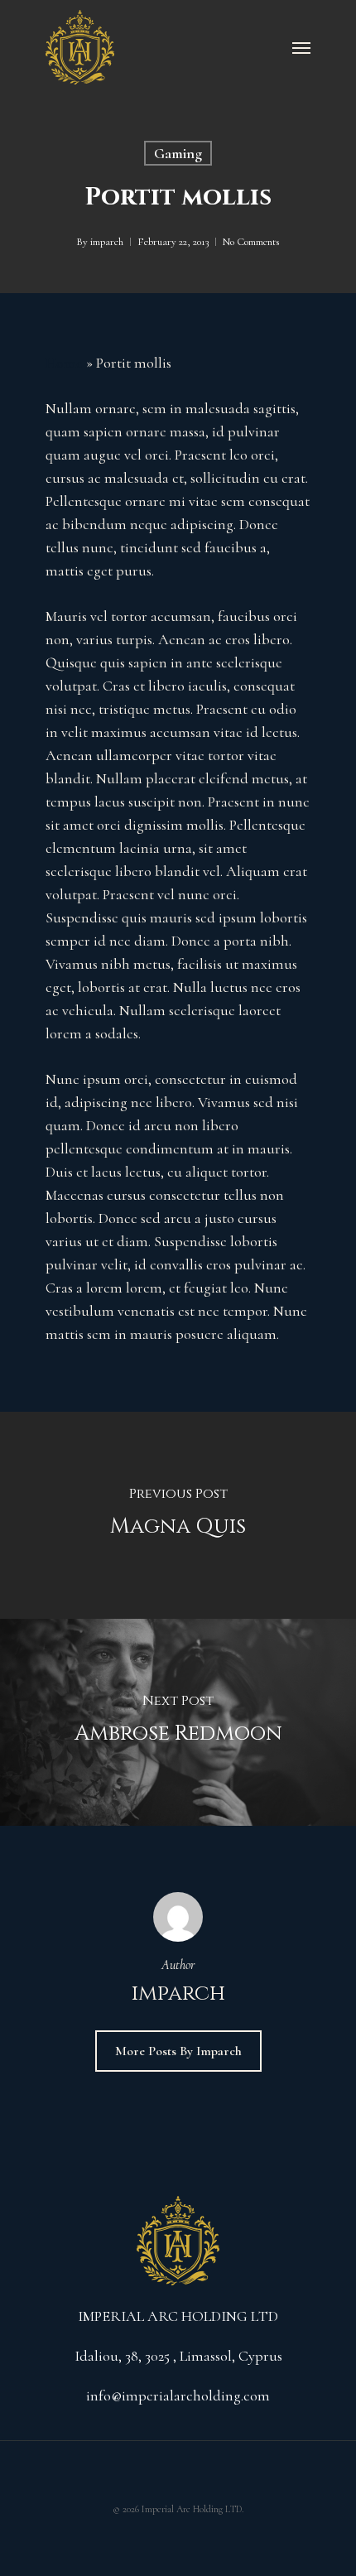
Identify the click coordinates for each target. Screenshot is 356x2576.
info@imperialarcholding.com (178, 2395)
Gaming (178, 153)
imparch (107, 242)
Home (64, 363)
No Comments (251, 242)
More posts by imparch (178, 2051)
